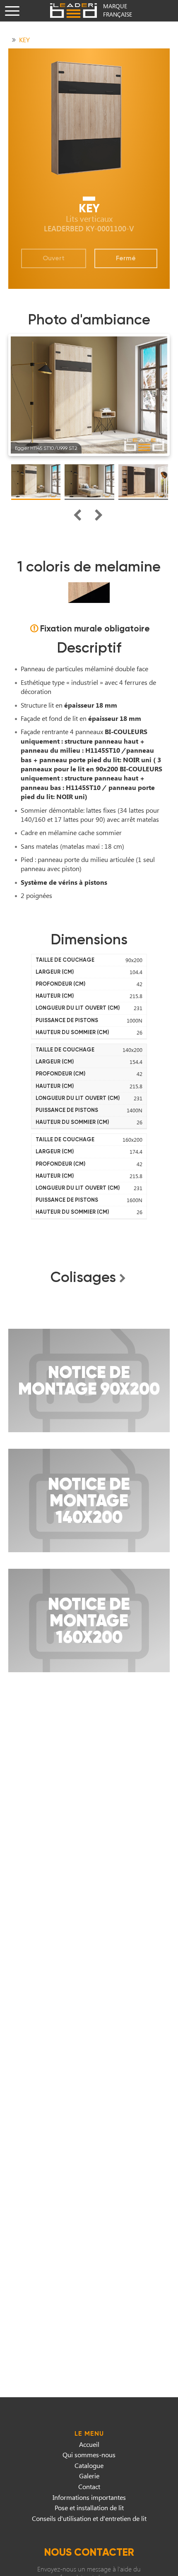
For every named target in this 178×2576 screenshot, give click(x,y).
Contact (89, 2486)
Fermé (126, 258)
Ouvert (54, 258)
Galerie (89, 2476)
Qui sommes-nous (89, 2455)
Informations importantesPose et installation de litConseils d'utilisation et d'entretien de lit (89, 2508)
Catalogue (89, 2465)
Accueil (89, 2444)
